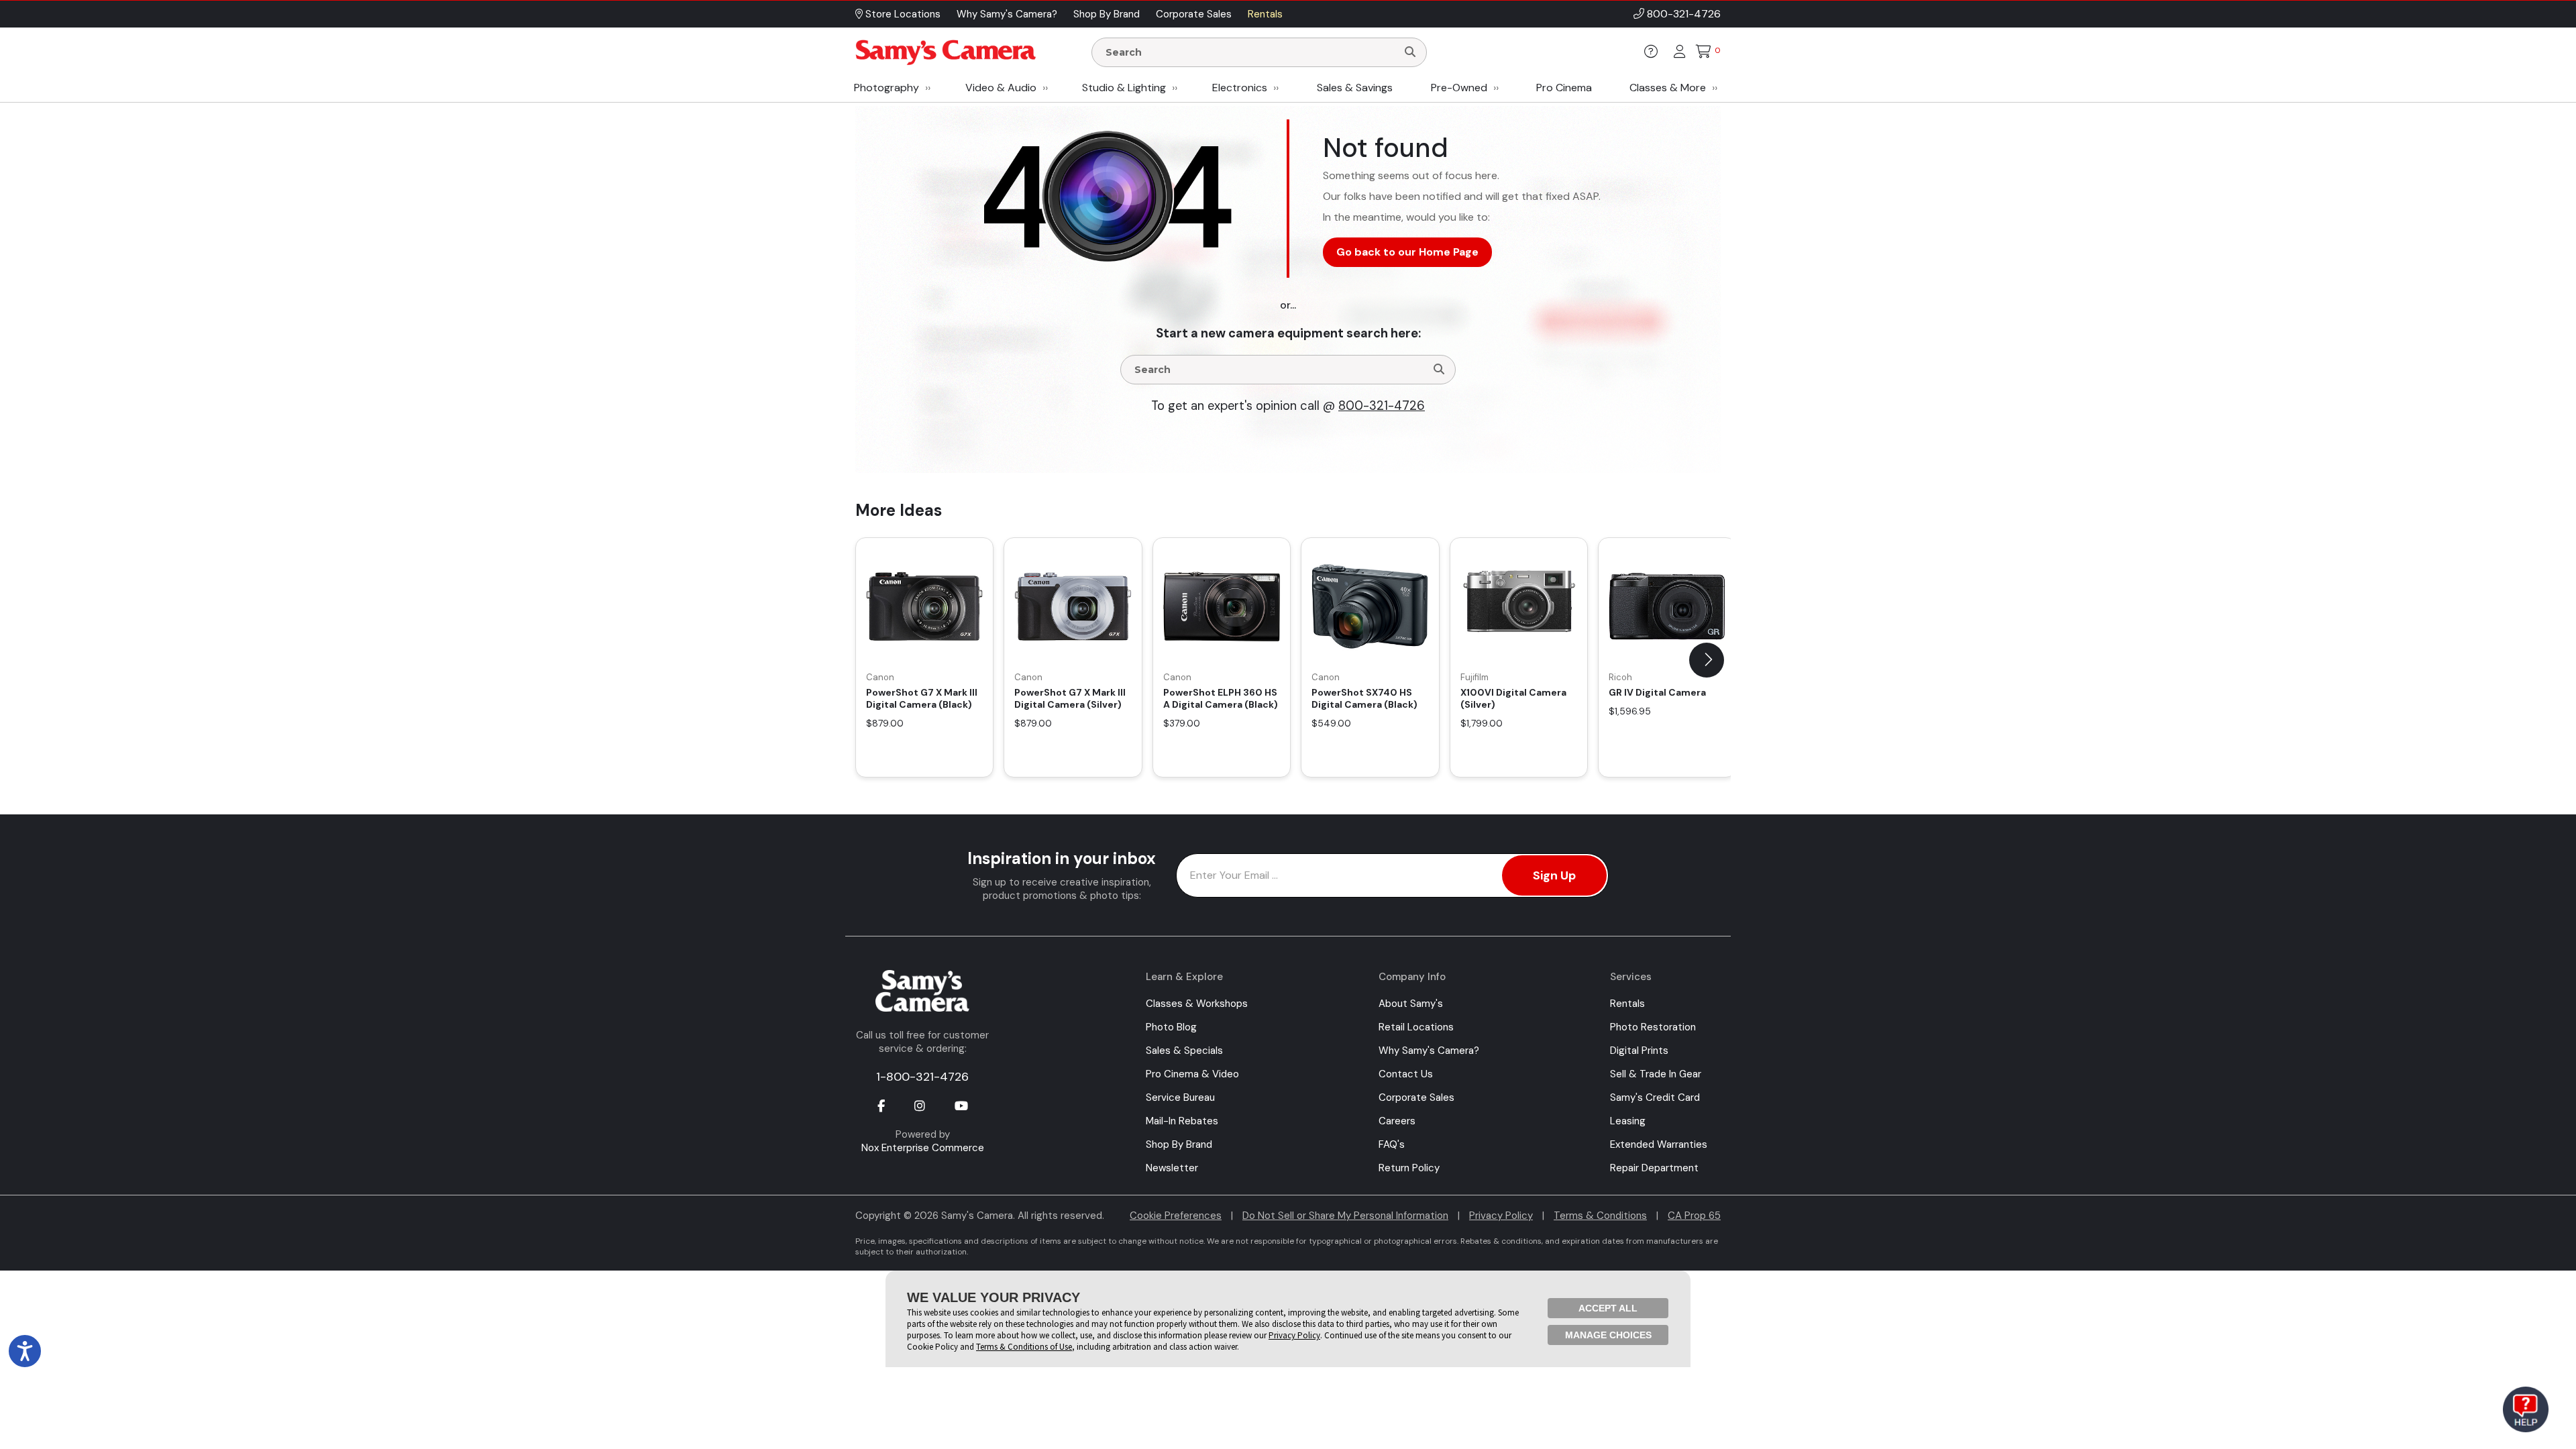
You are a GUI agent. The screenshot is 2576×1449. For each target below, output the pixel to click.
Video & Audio (1001, 88)
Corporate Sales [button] (1194, 14)
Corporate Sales (1416, 1097)
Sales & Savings (1355, 88)
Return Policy (1409, 1168)
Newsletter (1172, 1168)
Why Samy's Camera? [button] (1007, 14)
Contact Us (1406, 1074)
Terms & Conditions (1600, 1216)
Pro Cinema (1564, 88)
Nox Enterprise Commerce (923, 1148)
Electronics (1240, 88)
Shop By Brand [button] (1107, 14)
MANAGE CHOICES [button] (1608, 1335)
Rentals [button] (1265, 14)
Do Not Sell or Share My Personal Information (1345, 1216)
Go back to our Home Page (1407, 252)
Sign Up (1554, 875)
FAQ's (1392, 1144)
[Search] (1410, 52)
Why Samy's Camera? (1429, 1051)
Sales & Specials (1184, 1051)
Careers (1397, 1121)
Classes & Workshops (1197, 1004)
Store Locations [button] (902, 14)
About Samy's (1411, 1004)
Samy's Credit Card (1655, 1097)
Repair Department (1654, 1168)
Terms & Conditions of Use (1024, 1347)
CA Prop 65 (1694, 1216)
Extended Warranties (1659, 1144)
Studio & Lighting (1124, 88)
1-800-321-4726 (922, 1077)
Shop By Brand (1179, 1144)
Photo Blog (1171, 1027)
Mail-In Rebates (1182, 1121)
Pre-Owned (1459, 88)
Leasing (1628, 1121)
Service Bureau (1180, 1097)
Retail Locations (1416, 1027)
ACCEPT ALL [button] (1608, 1308)
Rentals (1627, 1004)
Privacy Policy (1501, 1216)
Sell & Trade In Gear (1656, 1074)
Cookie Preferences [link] (1176, 1216)
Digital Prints (1639, 1051)
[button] (1707, 660)
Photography (887, 88)
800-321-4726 (1684, 14)
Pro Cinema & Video (1192, 1074)
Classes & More (1668, 88)
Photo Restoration (1653, 1027)
